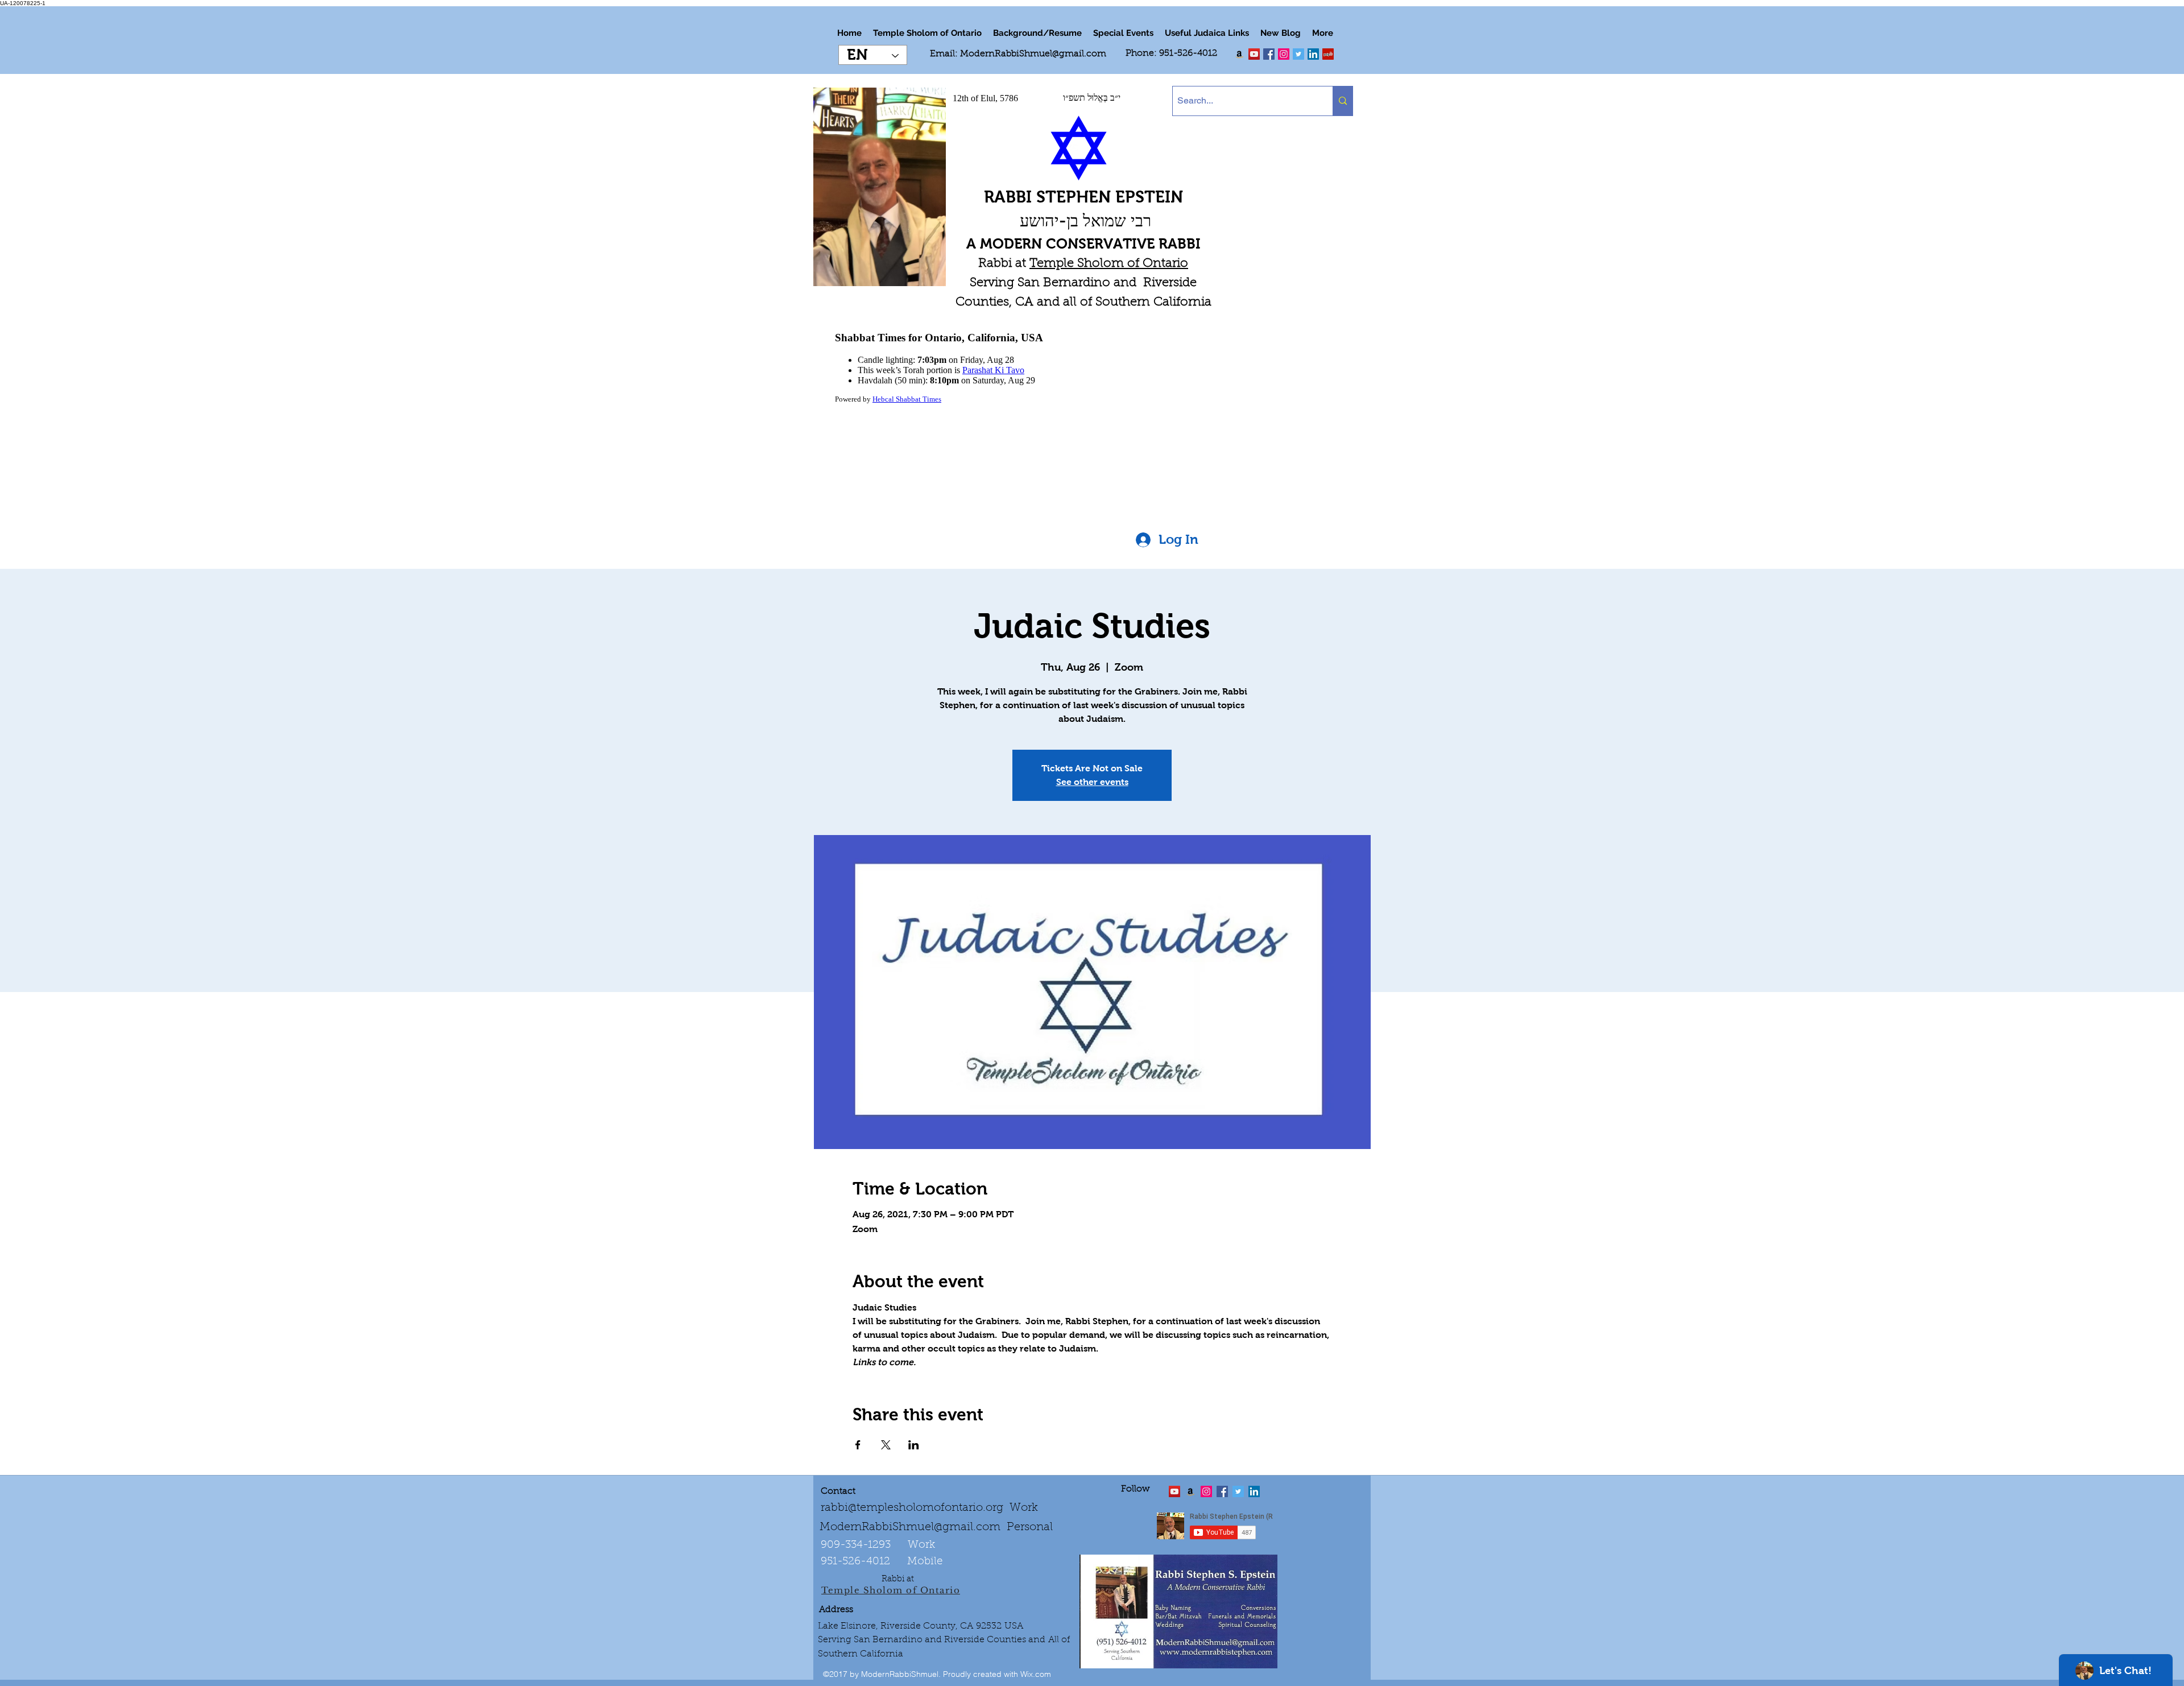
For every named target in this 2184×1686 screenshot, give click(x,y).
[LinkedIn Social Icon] (1313, 54)
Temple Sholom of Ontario (1109, 264)
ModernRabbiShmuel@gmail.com (1033, 54)
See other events (1092, 782)
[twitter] (1254, 54)
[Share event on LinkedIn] (914, 1445)
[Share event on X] (886, 1445)
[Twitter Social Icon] (1298, 54)
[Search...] (1343, 101)
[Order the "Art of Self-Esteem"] (1190, 1491)
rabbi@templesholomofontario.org (912, 1508)
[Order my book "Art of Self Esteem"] (1239, 54)
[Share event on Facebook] (858, 1445)
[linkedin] (1284, 54)
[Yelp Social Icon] (1328, 54)
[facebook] (1269, 54)
